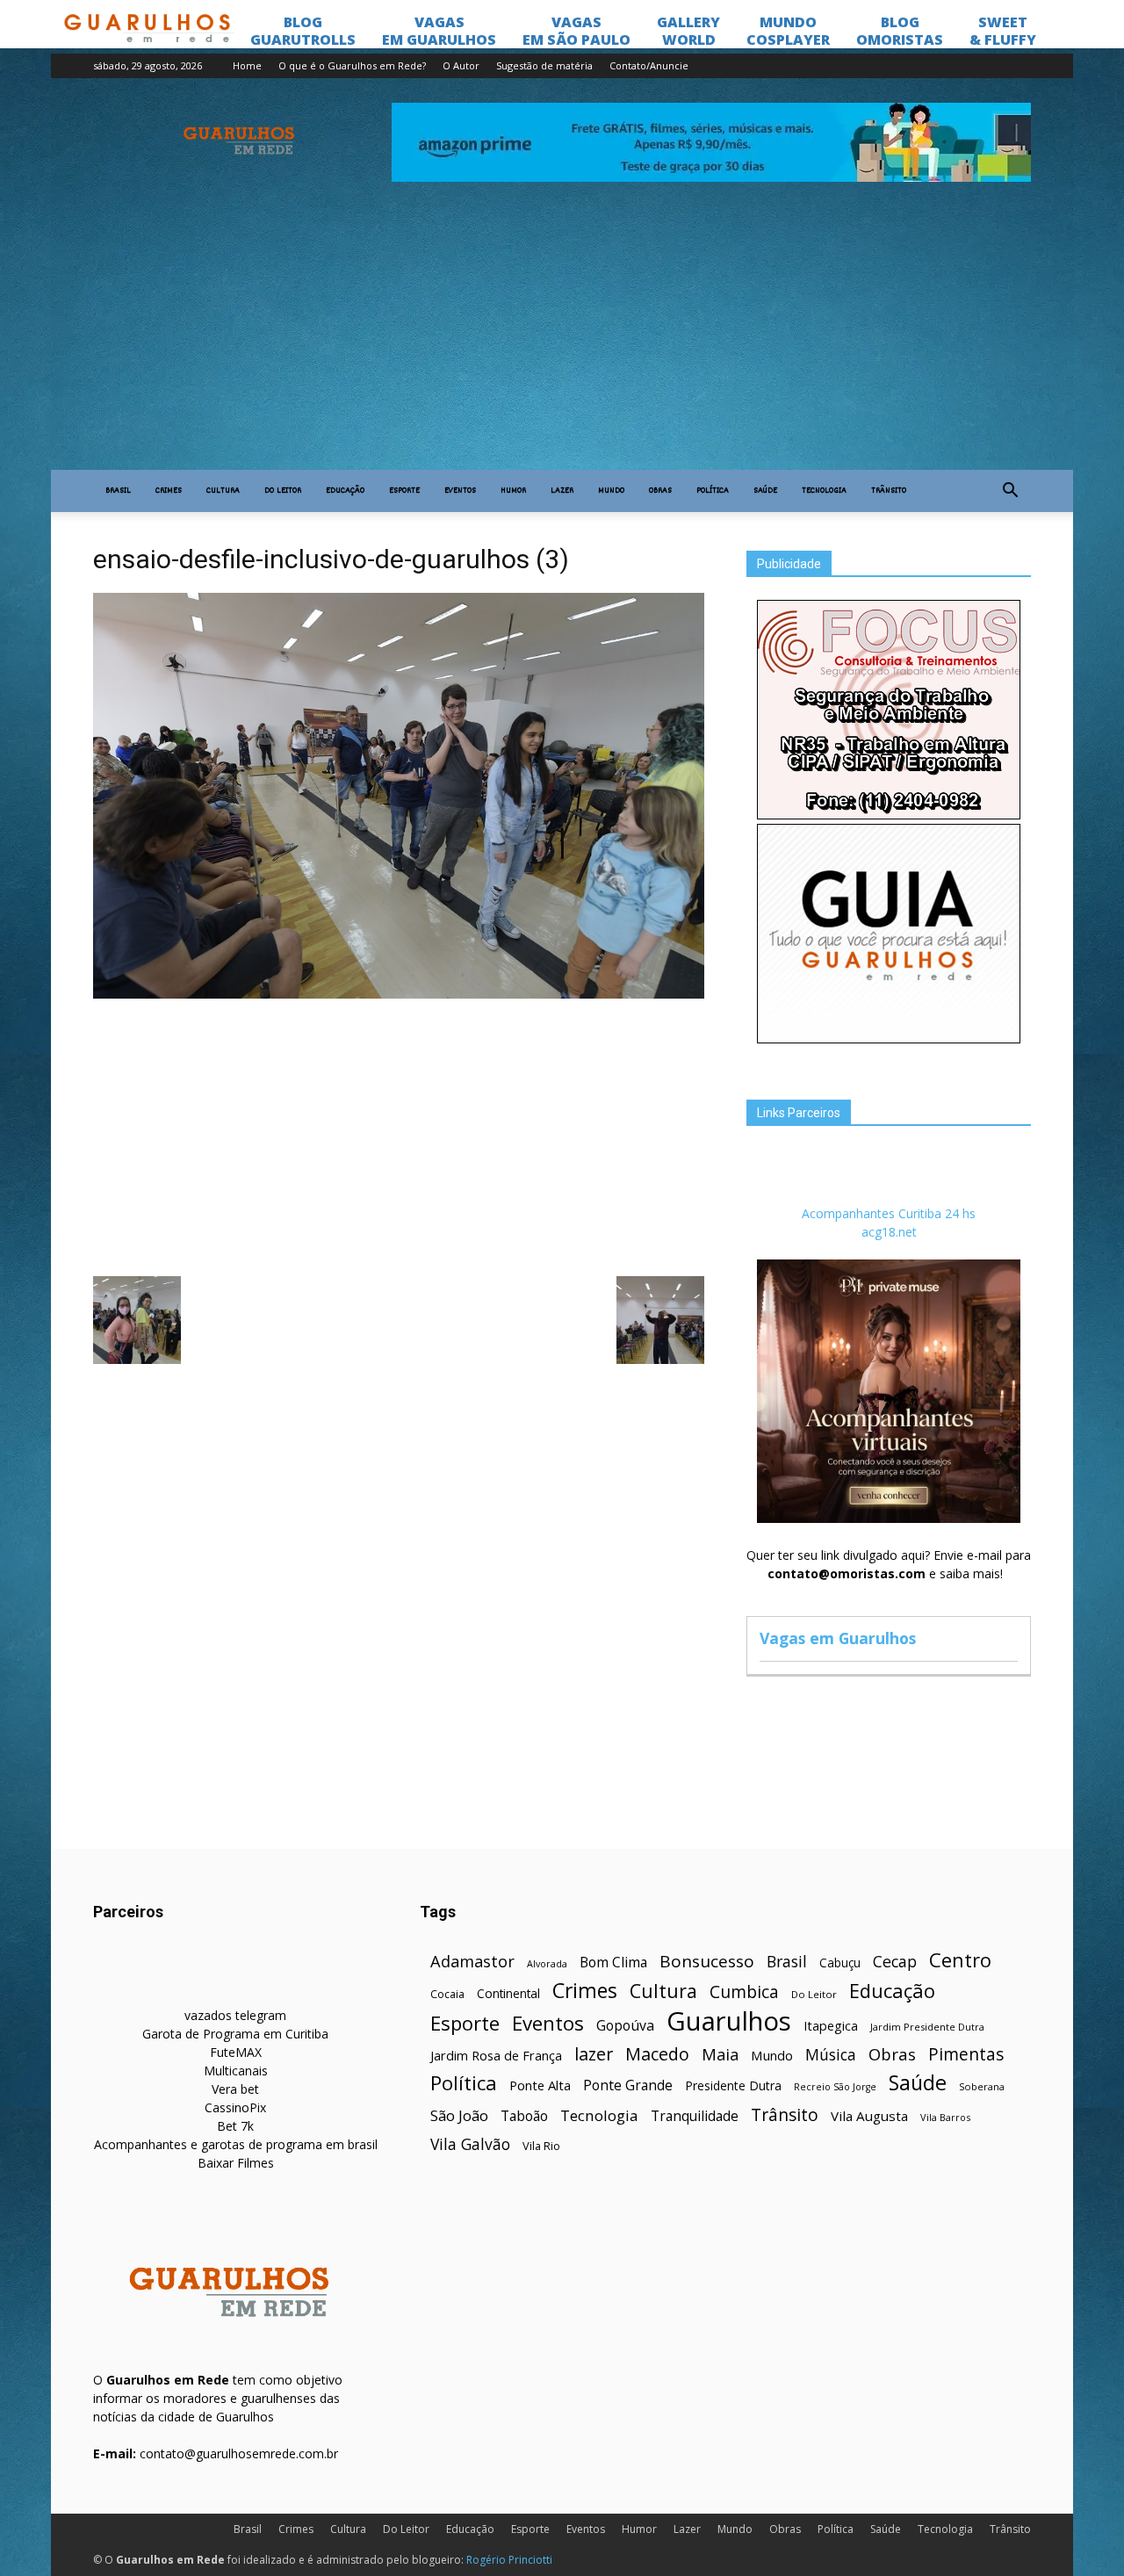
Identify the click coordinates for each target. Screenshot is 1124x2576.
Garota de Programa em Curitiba (235, 2034)
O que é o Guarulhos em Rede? (352, 65)
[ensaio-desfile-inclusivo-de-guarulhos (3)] (399, 994)
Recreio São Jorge (835, 2087)
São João (459, 2115)
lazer (594, 2054)
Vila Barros (945, 2117)
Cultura (223, 491)
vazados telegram (235, 2015)
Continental (508, 1993)
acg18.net (889, 1232)
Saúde (765, 491)
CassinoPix (235, 2107)
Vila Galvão (470, 2144)
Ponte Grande (628, 2085)
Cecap (895, 1962)
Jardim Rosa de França (496, 2055)
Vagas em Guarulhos (838, 1638)
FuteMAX (236, 2052)
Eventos (460, 491)
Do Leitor (283, 491)
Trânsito (889, 491)
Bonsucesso (707, 1962)
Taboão (524, 2116)
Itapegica (831, 2026)
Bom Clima (613, 1963)
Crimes (169, 491)
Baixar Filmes (236, 2163)
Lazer (562, 491)
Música (831, 2055)
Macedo (657, 2054)
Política (713, 491)
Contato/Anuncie (649, 65)
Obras (660, 491)
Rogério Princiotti (509, 2560)
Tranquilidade (695, 2116)
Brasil (118, 491)
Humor (513, 491)
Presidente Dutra (733, 2085)
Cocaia (447, 1994)
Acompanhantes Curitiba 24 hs (889, 1213)
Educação (345, 491)
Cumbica (744, 1992)
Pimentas (966, 2054)
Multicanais (236, 2071)
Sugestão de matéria (544, 65)
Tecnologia (824, 491)
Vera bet (235, 2089)
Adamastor (472, 1962)
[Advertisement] (562, 338)
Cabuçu (840, 1963)
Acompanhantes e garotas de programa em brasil (236, 2144)
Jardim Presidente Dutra (927, 2027)
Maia (720, 2054)
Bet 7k (235, 2126)
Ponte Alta (540, 2085)
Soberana (982, 2086)
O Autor (461, 65)
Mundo (611, 491)
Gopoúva (625, 2026)
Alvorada (547, 1963)
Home (247, 65)
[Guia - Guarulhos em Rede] (889, 1039)
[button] (1010, 491)
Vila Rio (541, 2146)
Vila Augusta (869, 2116)
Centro (960, 1960)
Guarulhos (729, 2021)
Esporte (404, 491)
